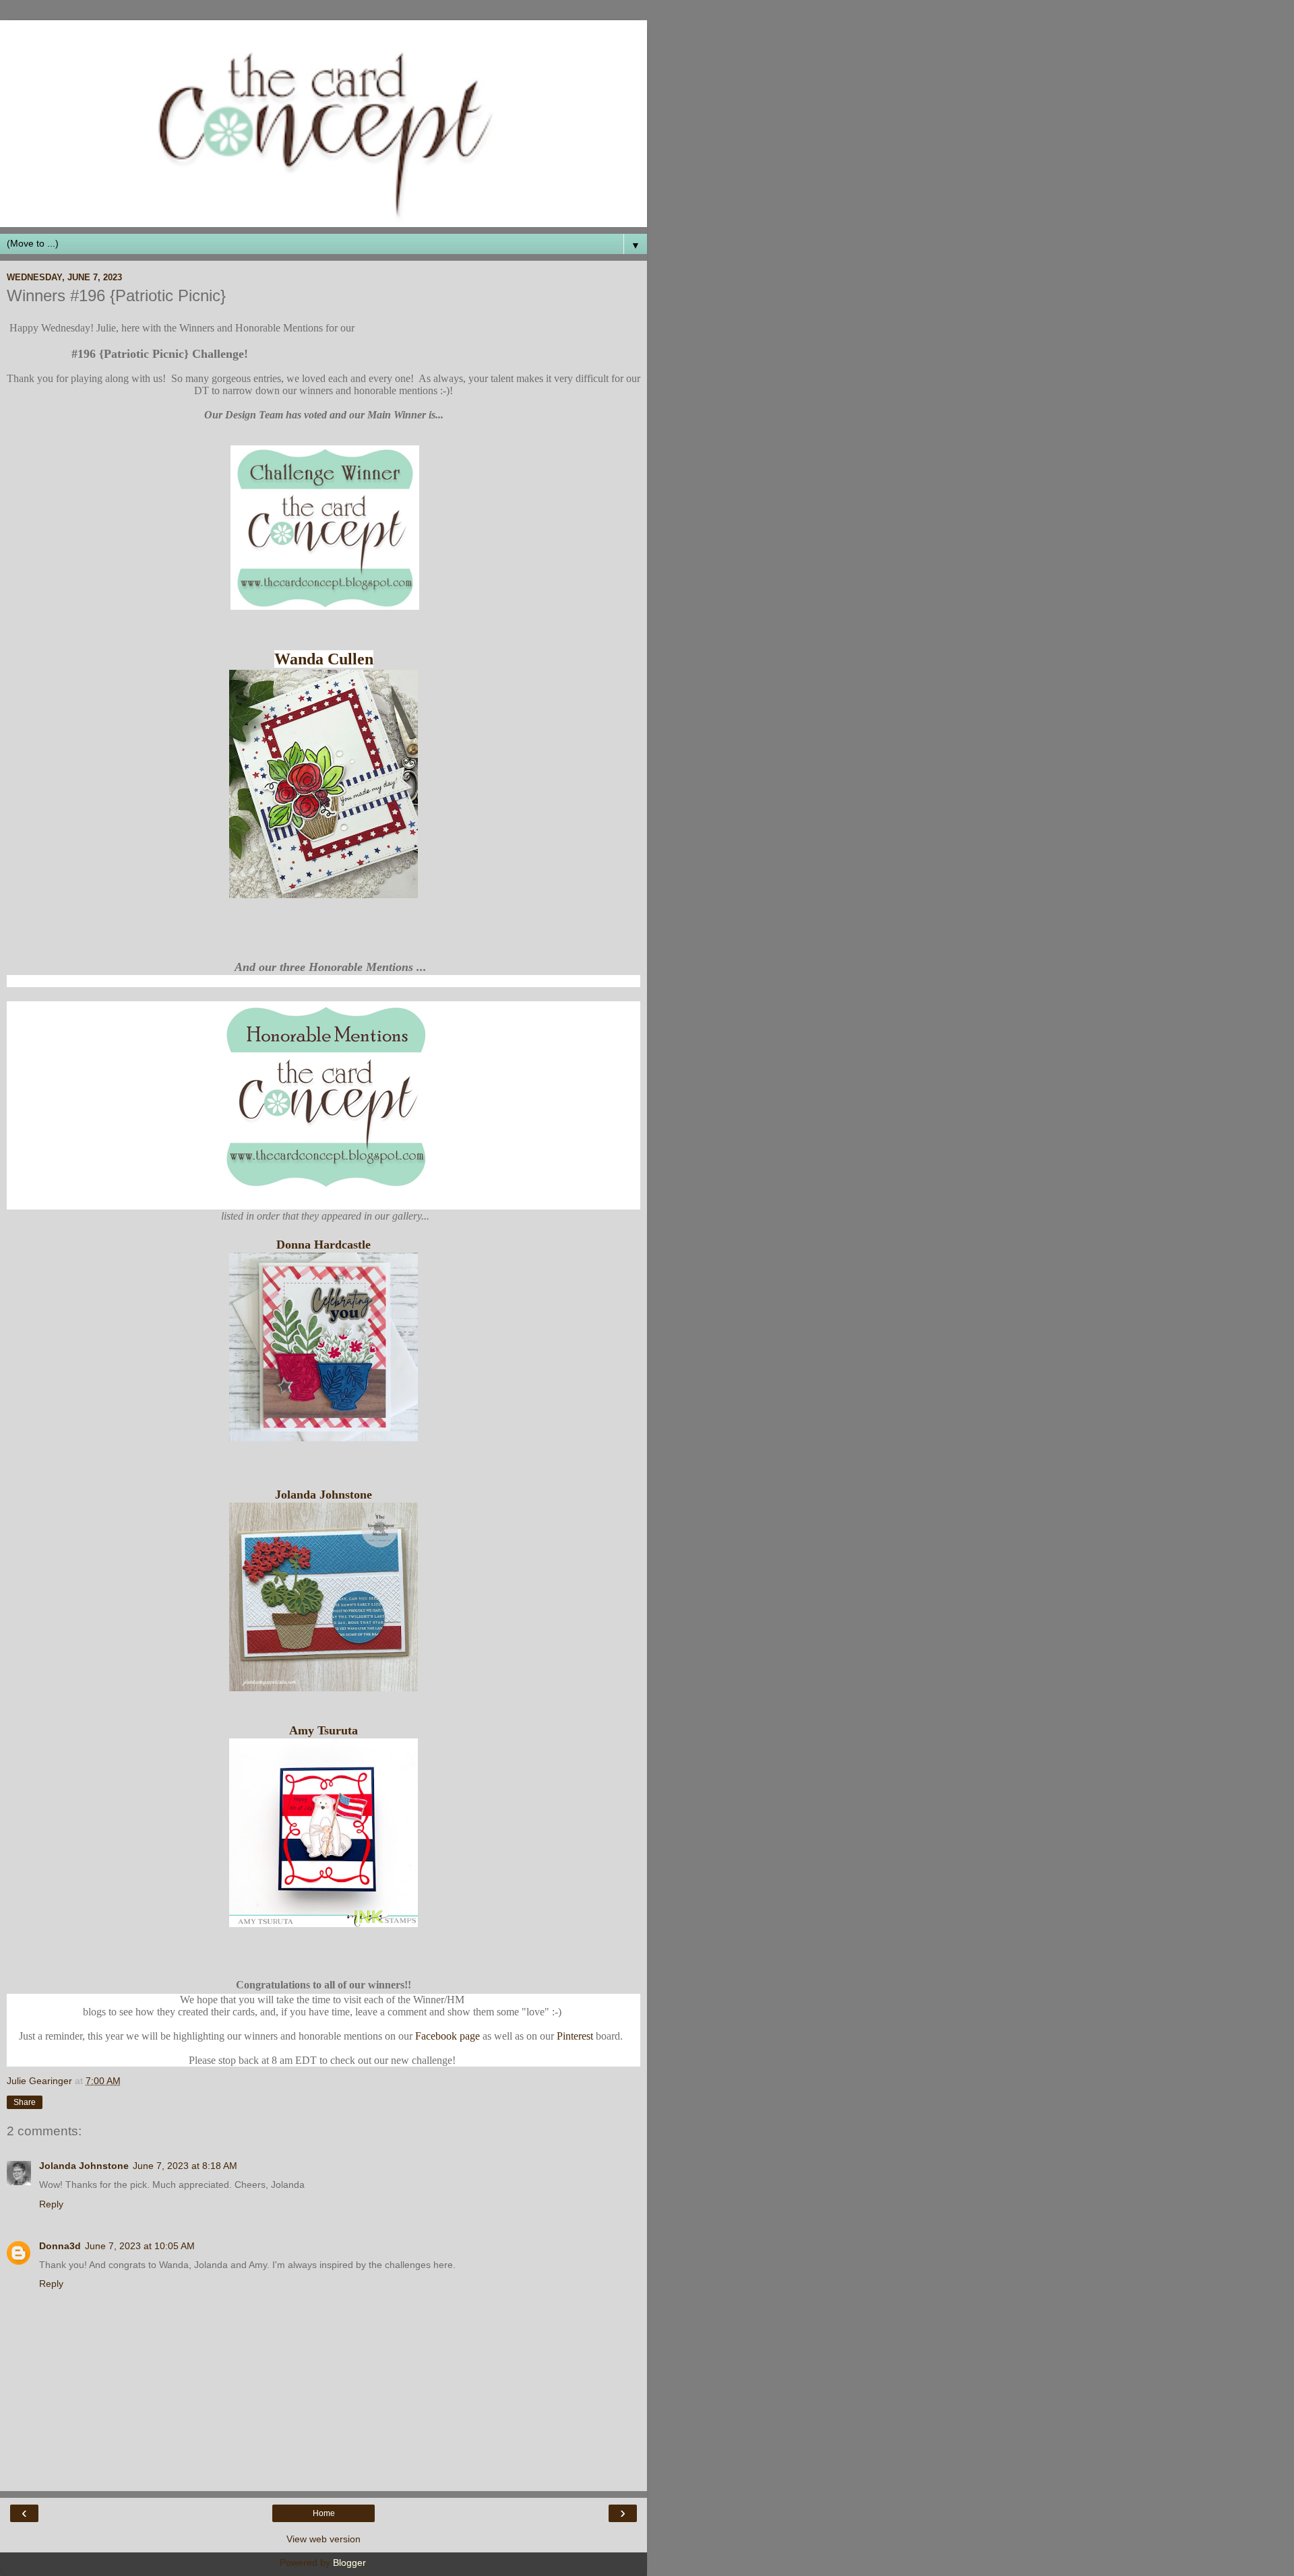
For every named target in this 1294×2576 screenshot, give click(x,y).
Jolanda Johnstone (323, 1495)
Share (25, 2102)
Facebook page (448, 2036)
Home (324, 2513)
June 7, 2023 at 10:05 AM (140, 2246)
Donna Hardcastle (323, 1245)
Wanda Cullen (324, 659)
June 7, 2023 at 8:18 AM (185, 2166)
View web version (323, 2539)
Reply (51, 2204)
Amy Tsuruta (323, 1730)
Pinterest (575, 2036)
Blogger (349, 2563)
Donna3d (60, 2246)
